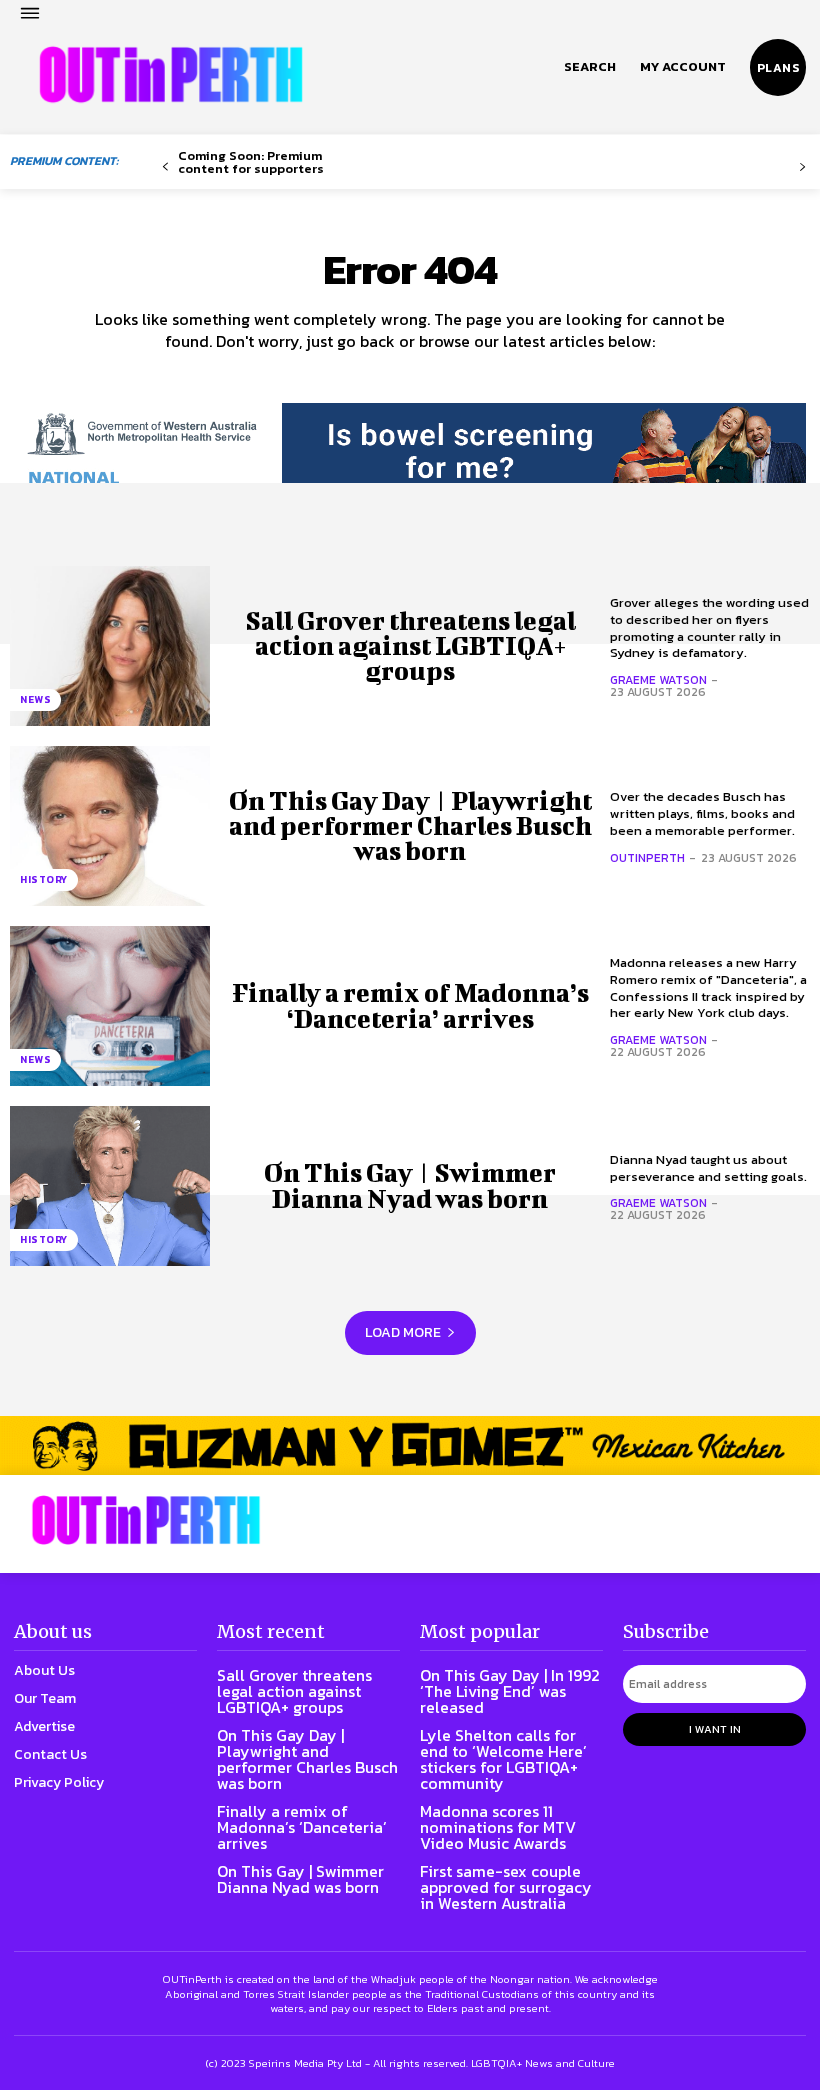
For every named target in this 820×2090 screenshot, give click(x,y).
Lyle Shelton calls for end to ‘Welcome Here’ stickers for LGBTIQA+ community (503, 1759)
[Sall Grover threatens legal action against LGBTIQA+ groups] (110, 646)
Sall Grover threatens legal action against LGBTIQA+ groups (410, 645)
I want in (715, 1729)
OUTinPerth (647, 858)
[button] (590, 67)
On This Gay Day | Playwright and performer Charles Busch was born (410, 825)
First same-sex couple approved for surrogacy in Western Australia (506, 1887)
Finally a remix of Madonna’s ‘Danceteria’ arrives (410, 1005)
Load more (403, 1332)
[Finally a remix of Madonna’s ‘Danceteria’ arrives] (110, 1006)
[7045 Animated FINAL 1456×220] (410, 463)
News (35, 699)
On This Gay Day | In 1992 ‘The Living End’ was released (510, 1691)
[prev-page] (165, 167)
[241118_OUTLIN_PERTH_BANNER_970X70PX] (410, 1445)
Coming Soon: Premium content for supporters (251, 162)
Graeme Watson (658, 680)
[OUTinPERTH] (171, 75)
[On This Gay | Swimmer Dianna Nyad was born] (110, 1186)
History (44, 879)
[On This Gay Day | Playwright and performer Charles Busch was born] (110, 826)
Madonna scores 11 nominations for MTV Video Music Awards (498, 1827)
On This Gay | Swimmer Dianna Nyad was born (410, 1185)
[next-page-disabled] (802, 167)
